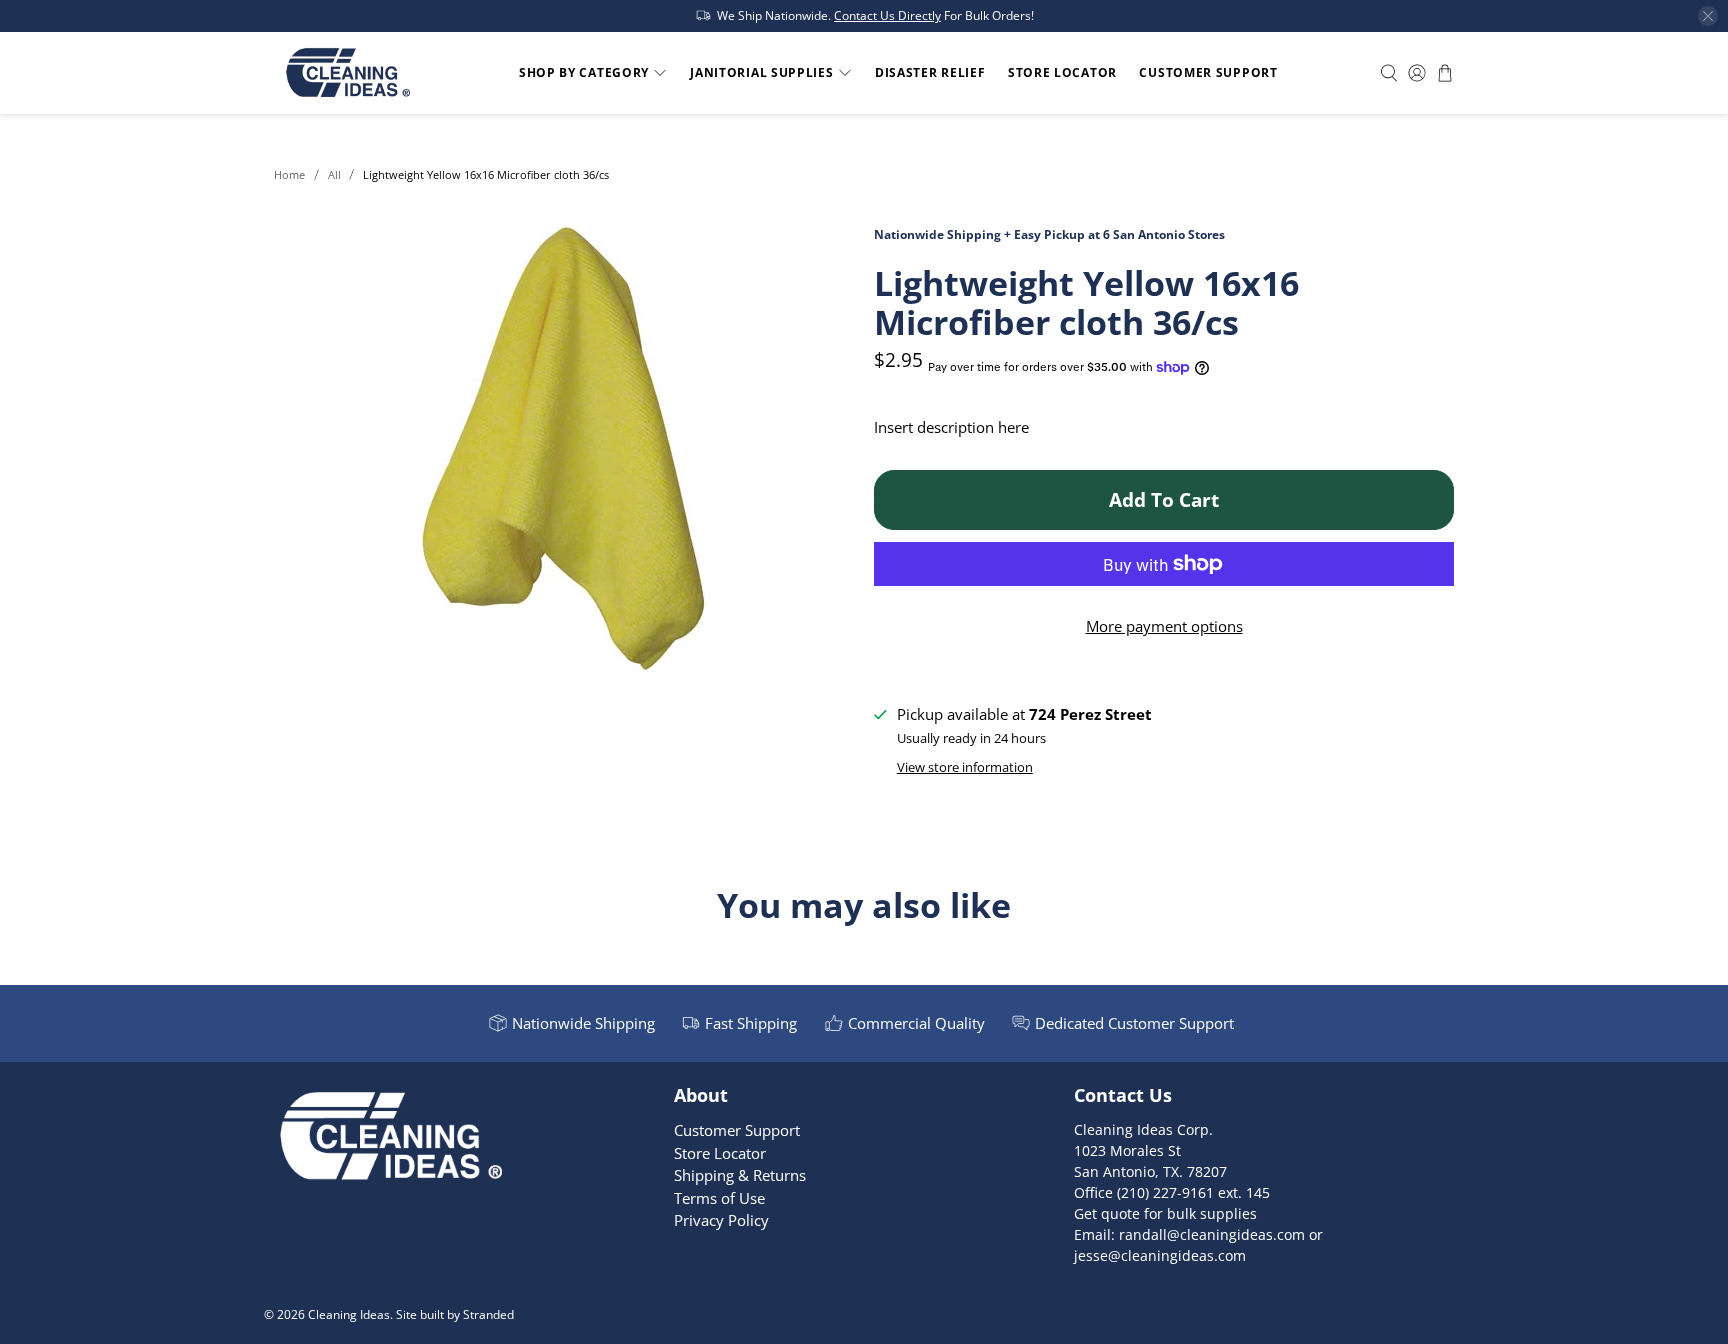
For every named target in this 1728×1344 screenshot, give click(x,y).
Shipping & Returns (740, 1175)
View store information (965, 767)
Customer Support (1208, 72)
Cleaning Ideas (349, 1314)
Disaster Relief (930, 72)
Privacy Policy (721, 1220)
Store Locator (1062, 72)
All (334, 174)
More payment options (1164, 626)
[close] (1708, 16)
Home (289, 174)
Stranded (488, 1314)
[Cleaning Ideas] (347, 73)
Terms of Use (719, 1198)
